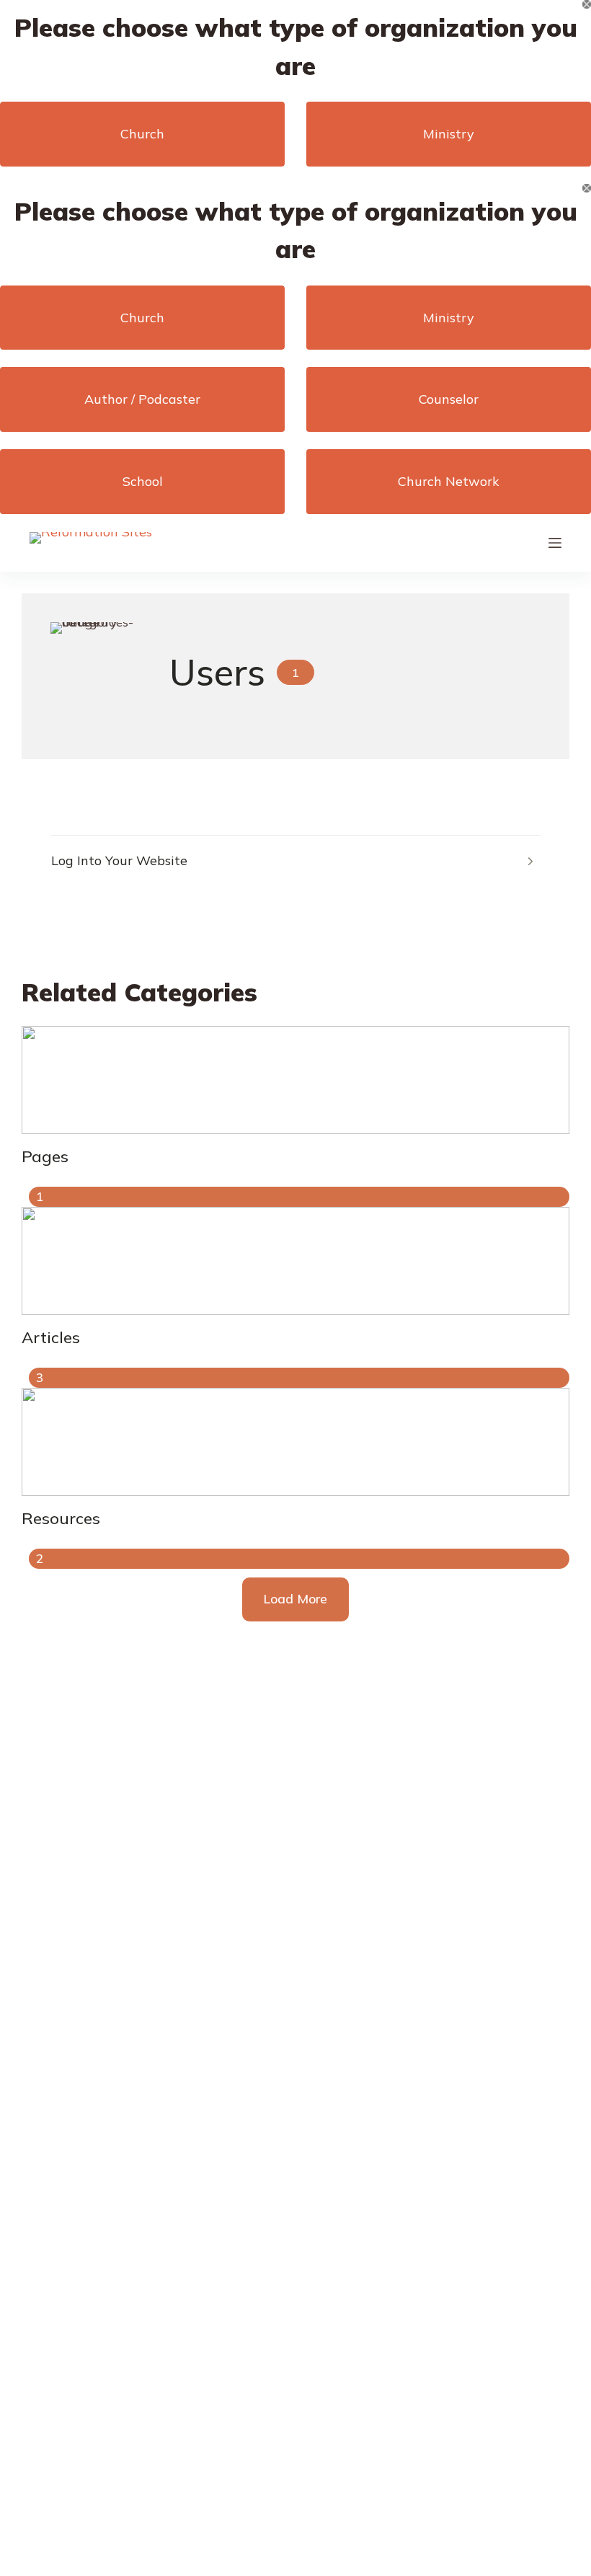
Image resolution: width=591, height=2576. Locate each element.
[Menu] (555, 543)
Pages (45, 1156)
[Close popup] (587, 4)
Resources (61, 1518)
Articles (51, 1337)
